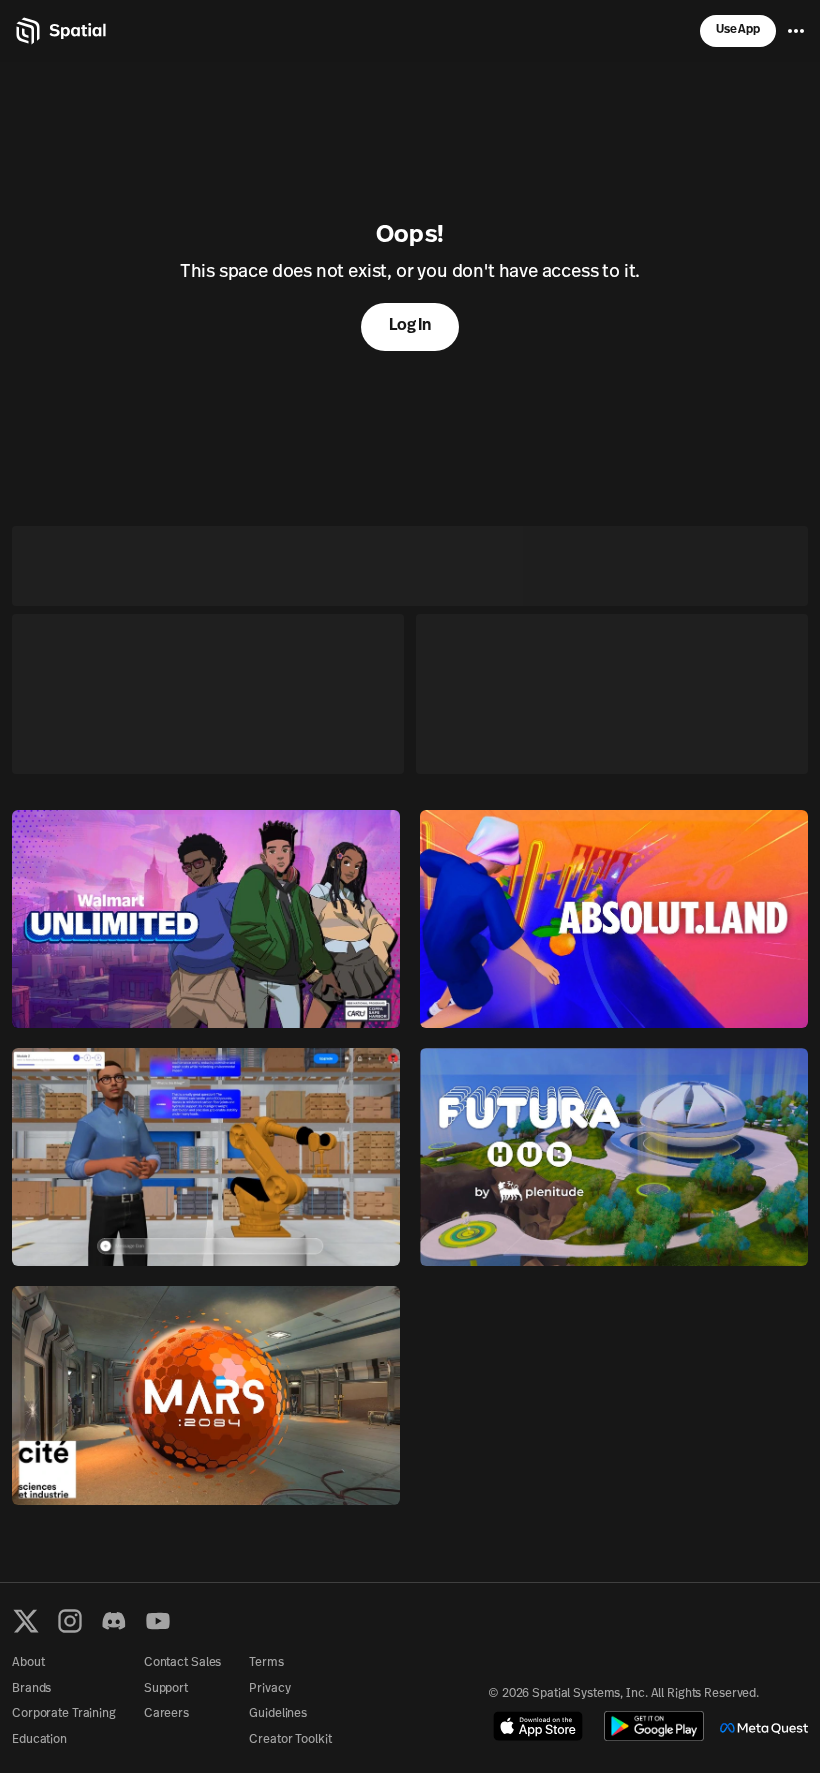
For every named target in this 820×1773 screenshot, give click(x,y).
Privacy (269, 1689)
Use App (738, 30)
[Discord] (114, 1621)
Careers (166, 1714)
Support (166, 1689)
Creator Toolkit (290, 1740)
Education (39, 1740)
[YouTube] (158, 1621)
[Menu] (796, 31)
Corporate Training (64, 1714)
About (28, 1663)
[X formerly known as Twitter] (26, 1621)
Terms (266, 1663)
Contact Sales (182, 1663)
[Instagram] (70, 1621)
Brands (31, 1689)
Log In (410, 326)
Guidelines (278, 1714)
